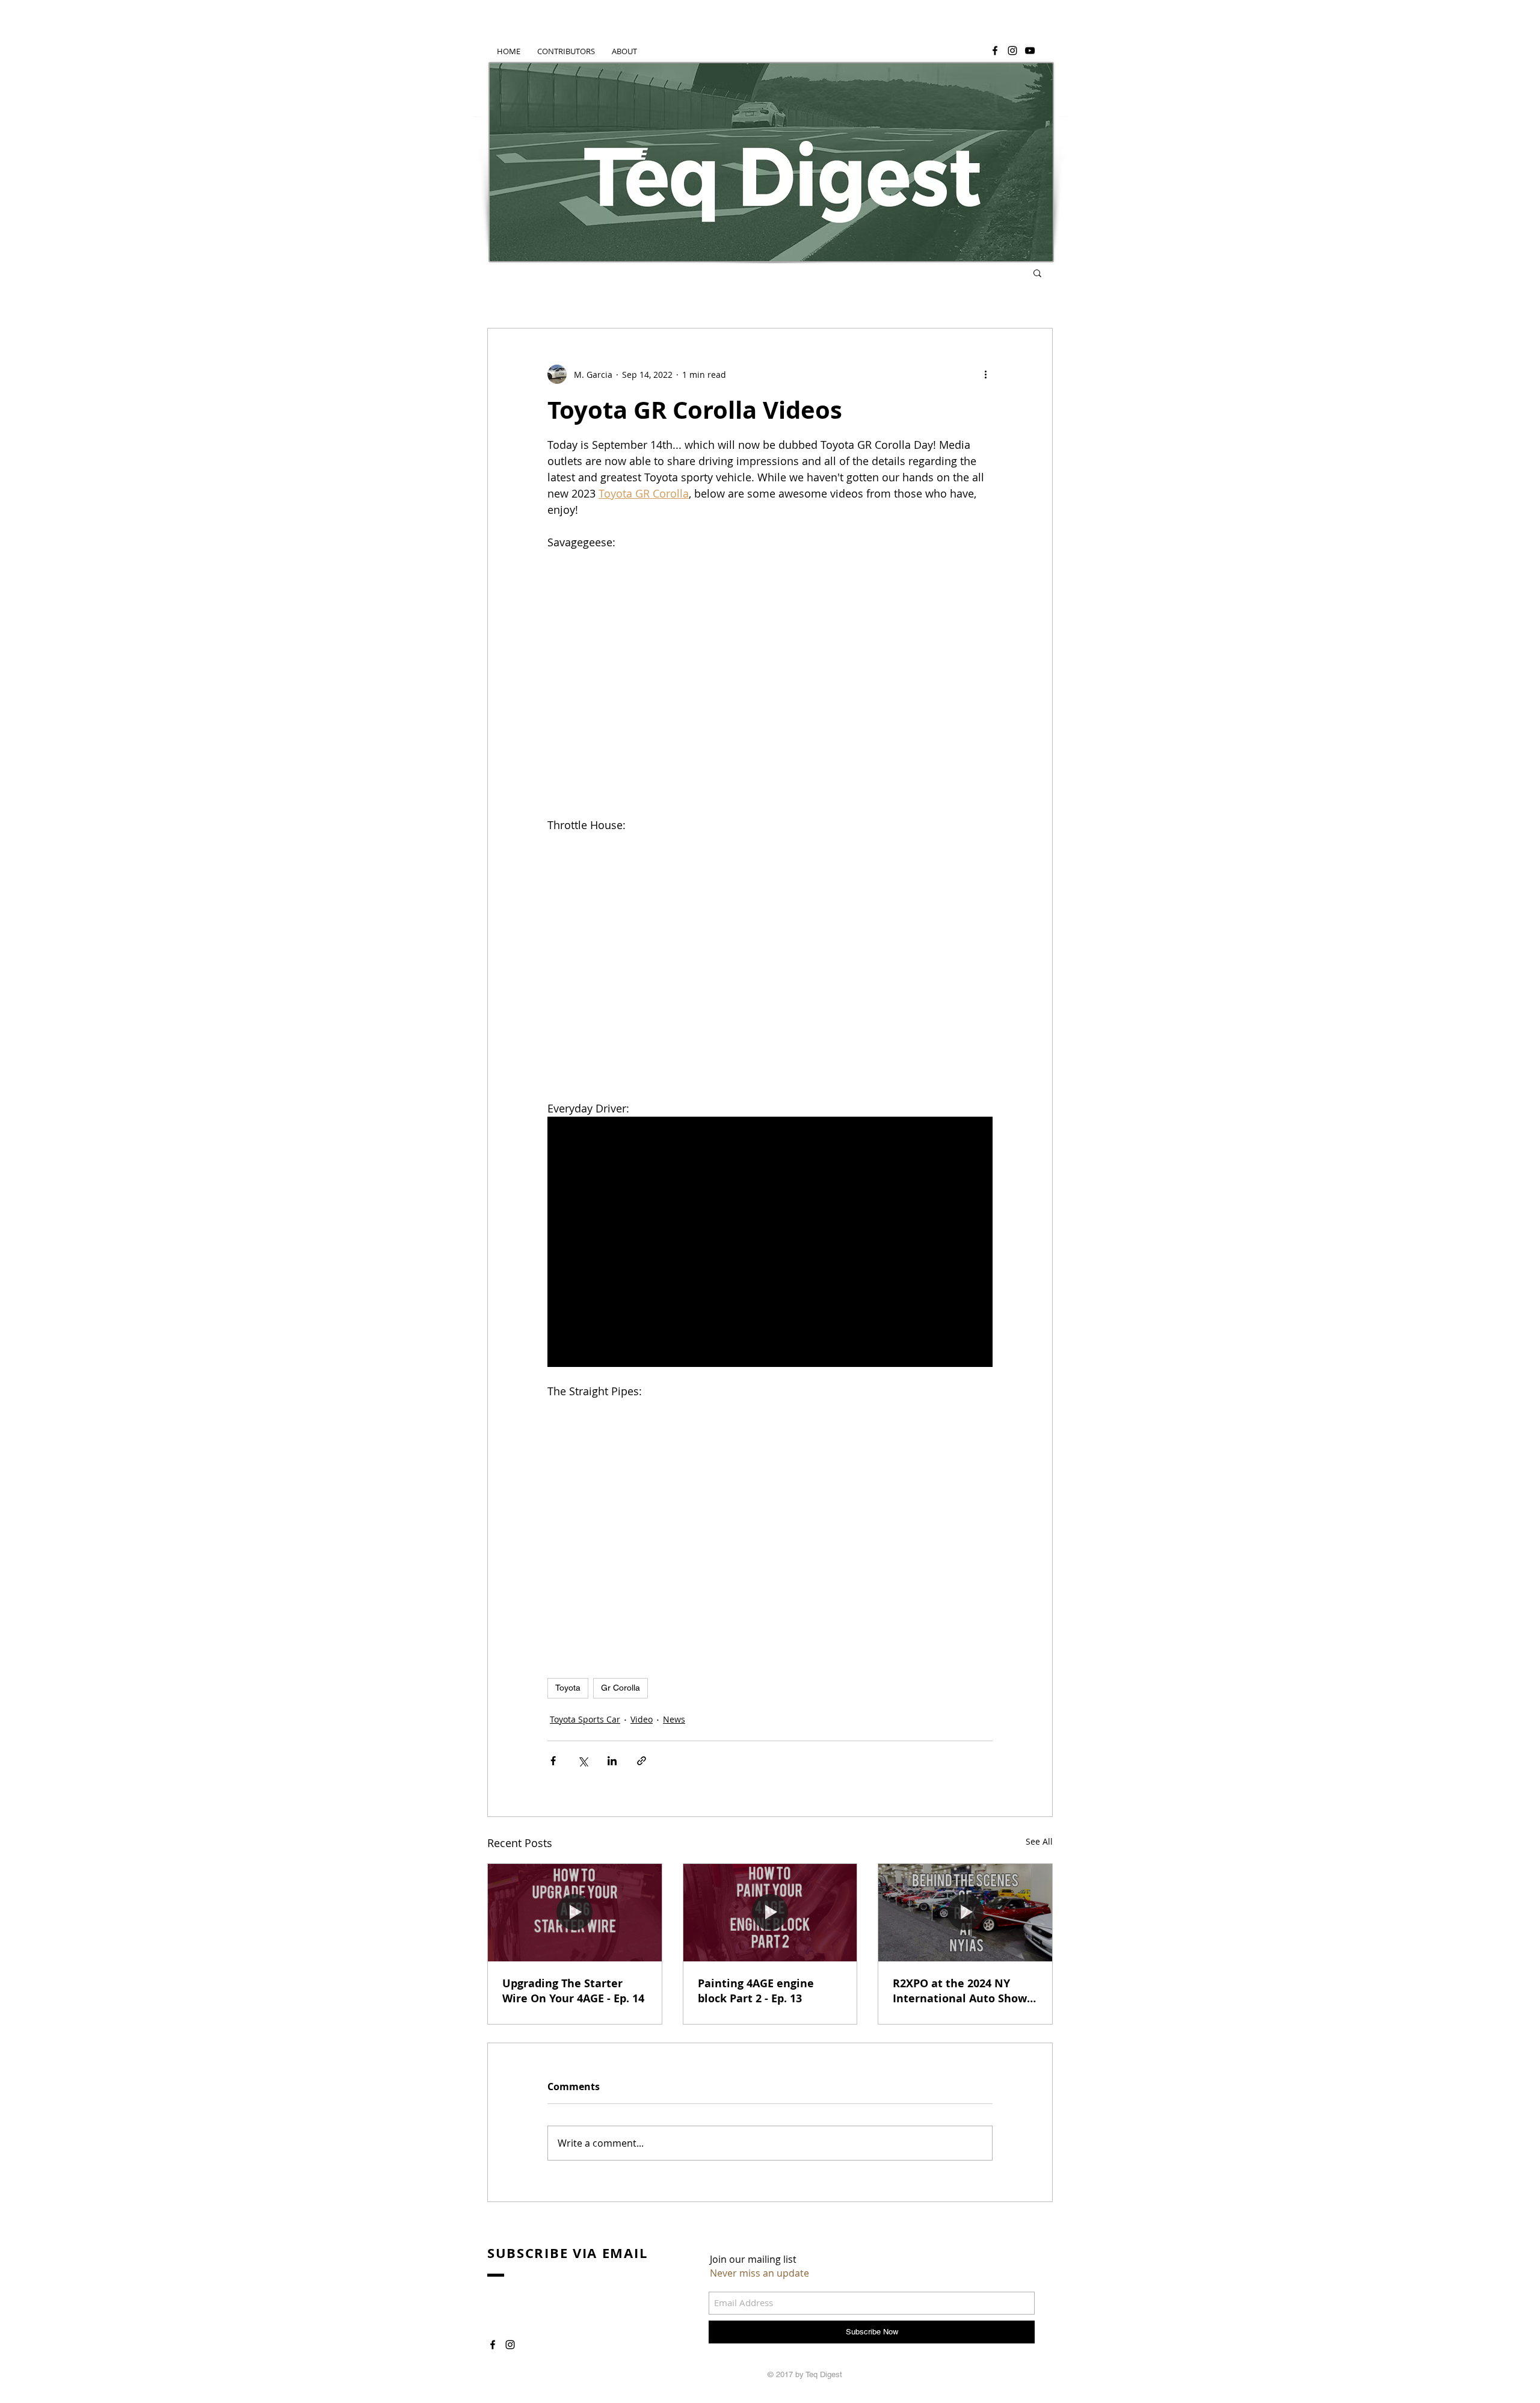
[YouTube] (1030, 51)
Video (642, 1719)
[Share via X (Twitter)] (583, 1761)
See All (1039, 1841)
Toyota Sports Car (585, 1719)
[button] (1037, 273)
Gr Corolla (621, 1688)
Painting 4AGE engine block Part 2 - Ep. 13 (756, 1991)
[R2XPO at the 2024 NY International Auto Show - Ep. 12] (965, 1913)
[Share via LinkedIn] (612, 1761)
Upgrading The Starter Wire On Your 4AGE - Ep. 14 (573, 1991)
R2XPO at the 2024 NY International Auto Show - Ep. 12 (963, 1991)
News (674, 1719)
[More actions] (985, 374)
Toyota (568, 1688)
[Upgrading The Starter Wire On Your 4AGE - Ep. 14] (575, 1913)
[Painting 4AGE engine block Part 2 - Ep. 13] (770, 1913)
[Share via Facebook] (553, 1761)
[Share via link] (642, 1761)
